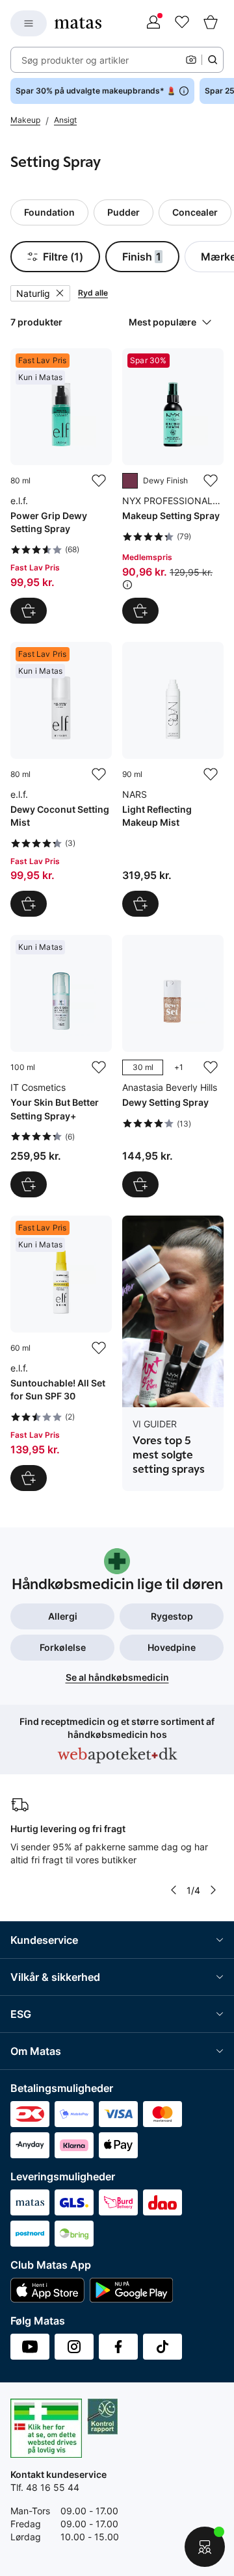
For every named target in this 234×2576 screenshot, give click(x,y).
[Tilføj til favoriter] (99, 481)
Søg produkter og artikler (75, 60)
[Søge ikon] (213, 60)
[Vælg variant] (140, 1184)
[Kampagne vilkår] (127, 585)
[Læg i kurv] (29, 611)
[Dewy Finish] (130, 481)
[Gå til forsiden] (78, 23)
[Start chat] (205, 2547)
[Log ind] (153, 23)
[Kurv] (211, 23)
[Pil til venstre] (174, 1890)
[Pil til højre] (213, 1890)
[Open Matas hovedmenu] (29, 23)
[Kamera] (191, 60)
